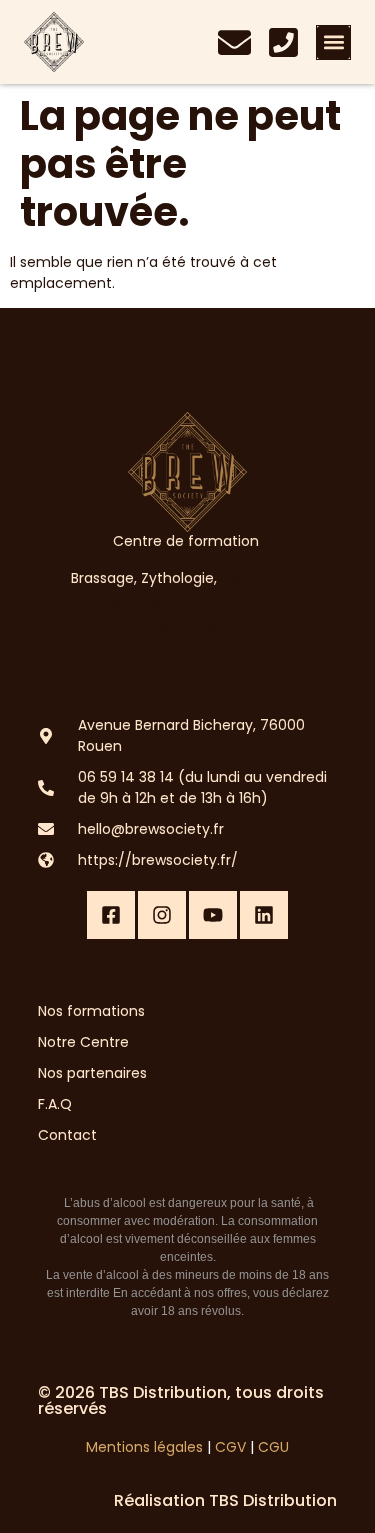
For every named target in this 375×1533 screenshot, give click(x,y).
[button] (333, 42)
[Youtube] (213, 915)
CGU (273, 1447)
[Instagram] (162, 915)
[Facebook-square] (111, 915)
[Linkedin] (264, 915)
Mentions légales (144, 1447)
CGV (230, 1447)
